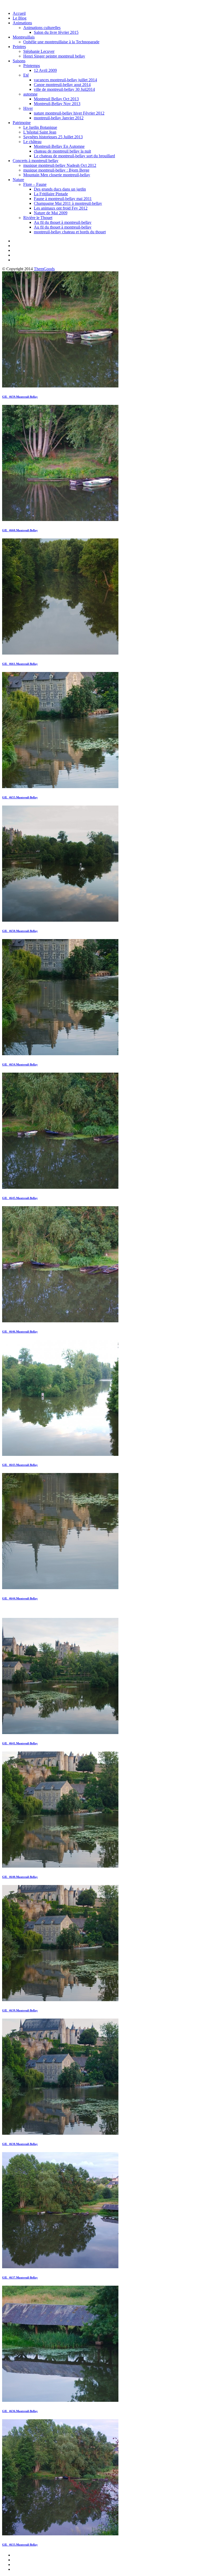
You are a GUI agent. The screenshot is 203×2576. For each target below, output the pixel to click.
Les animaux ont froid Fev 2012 (61, 208)
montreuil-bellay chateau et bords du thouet (70, 232)
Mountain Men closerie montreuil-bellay (57, 175)
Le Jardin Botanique (40, 127)
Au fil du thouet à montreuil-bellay (63, 222)
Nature (18, 180)
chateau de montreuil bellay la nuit (62, 151)
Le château (32, 142)
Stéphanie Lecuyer (39, 51)
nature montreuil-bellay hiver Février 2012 (69, 113)
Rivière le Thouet (38, 218)
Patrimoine (22, 123)
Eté (26, 75)
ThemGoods (44, 269)
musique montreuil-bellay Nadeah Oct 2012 (60, 165)
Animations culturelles (42, 28)
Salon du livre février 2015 (56, 32)
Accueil (19, 13)
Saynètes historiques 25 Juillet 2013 (53, 137)
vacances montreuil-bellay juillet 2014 (65, 80)
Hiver (28, 108)
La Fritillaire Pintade (51, 194)
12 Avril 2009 (45, 70)
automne (30, 94)
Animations (22, 23)
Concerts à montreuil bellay (36, 161)
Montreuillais (24, 37)
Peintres (19, 47)
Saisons (19, 61)
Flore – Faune (35, 184)
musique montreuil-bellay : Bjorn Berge (56, 170)
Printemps (32, 66)
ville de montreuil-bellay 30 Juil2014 (64, 89)
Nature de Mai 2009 (51, 213)
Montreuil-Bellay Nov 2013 (57, 104)
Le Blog (20, 18)
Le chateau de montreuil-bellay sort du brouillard (74, 156)
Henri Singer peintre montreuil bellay (54, 56)
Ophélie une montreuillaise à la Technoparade (61, 42)
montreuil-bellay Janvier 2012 (59, 118)
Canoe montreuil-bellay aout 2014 (62, 85)
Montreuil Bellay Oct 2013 (56, 99)
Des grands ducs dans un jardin (60, 189)
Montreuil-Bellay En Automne (59, 146)
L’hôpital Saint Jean (40, 132)
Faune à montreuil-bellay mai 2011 (63, 199)
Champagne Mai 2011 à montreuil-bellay (68, 203)
